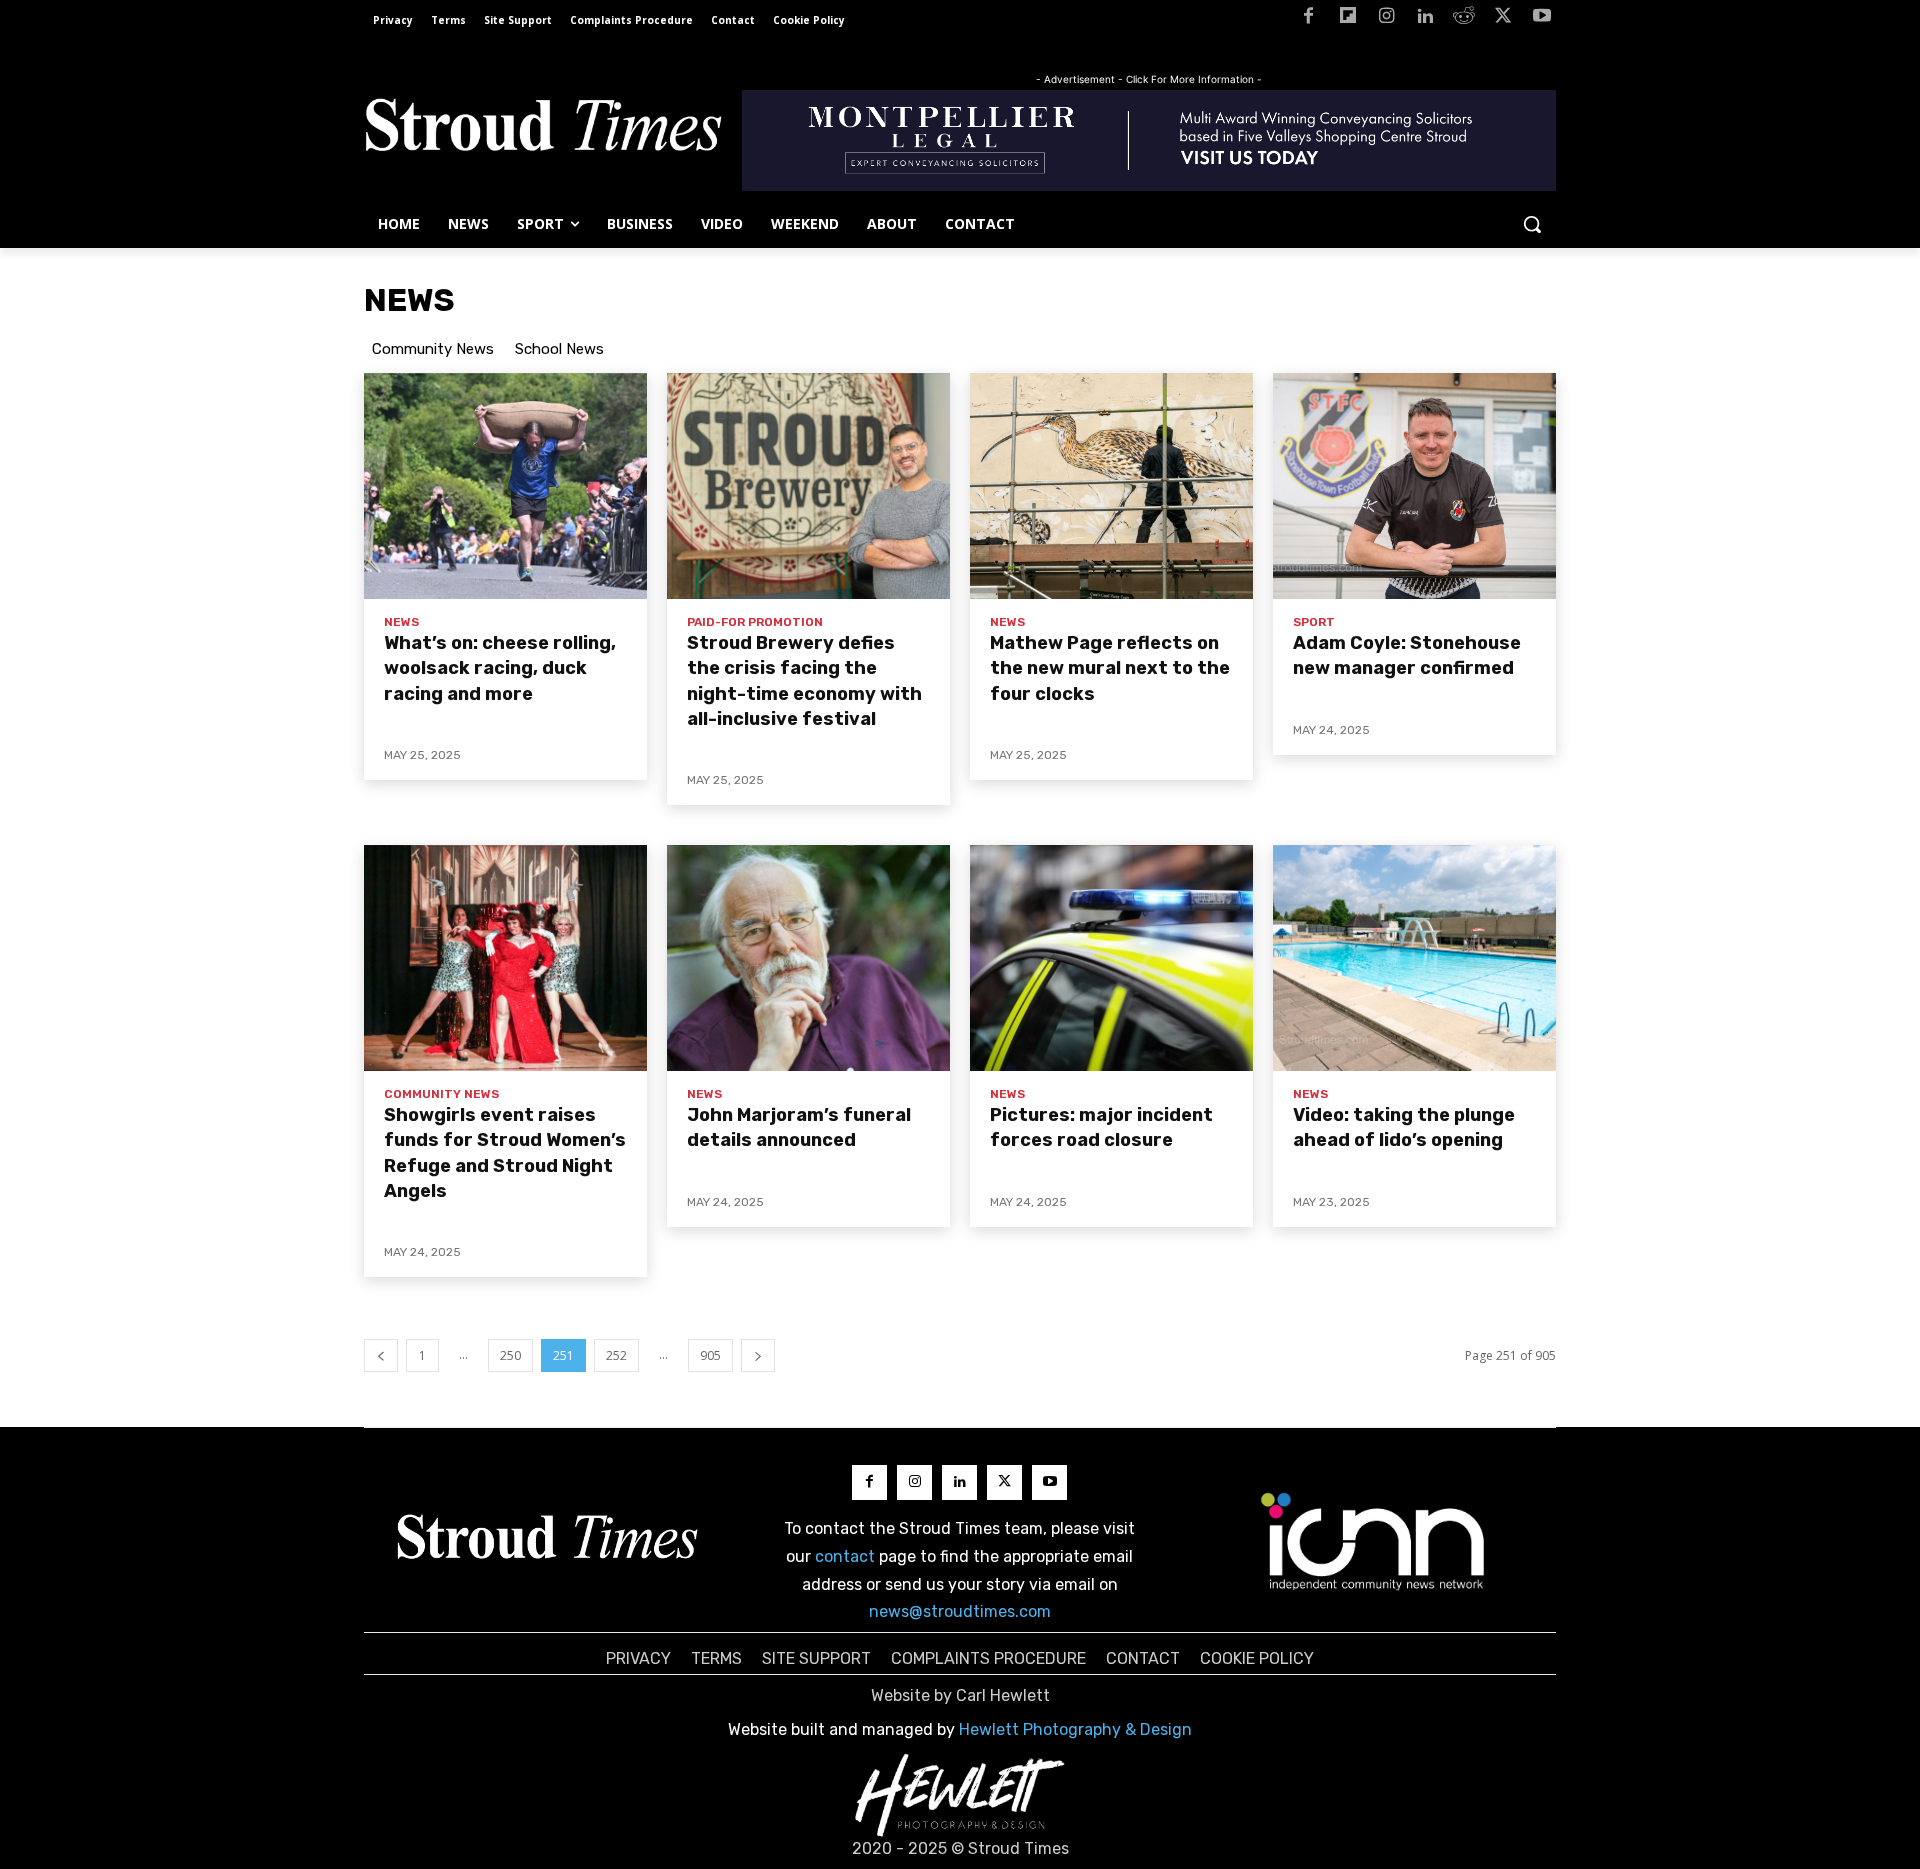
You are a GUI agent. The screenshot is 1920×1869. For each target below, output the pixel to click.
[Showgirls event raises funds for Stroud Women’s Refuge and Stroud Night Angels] (505, 958)
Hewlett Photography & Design (1075, 1729)
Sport (1314, 622)
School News (559, 349)
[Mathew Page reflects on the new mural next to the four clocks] (1111, 486)
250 (510, 1355)
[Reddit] (1464, 19)
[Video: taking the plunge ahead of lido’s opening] (1414, 958)
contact (845, 1556)
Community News (433, 349)
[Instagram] (1386, 19)
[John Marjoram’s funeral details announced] (808, 958)
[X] (1502, 19)
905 (710, 1355)
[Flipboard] (1347, 19)
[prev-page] (381, 1355)
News (401, 622)
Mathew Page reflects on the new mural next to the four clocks (1110, 668)
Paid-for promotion (755, 622)
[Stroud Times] (543, 130)
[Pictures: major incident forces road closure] (1111, 958)
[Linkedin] (1425, 19)
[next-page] (758, 1355)
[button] (1532, 224)
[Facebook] (1308, 19)
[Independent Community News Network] (1373, 1541)
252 (616, 1355)
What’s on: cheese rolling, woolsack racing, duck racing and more (500, 668)
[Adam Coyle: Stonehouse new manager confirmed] (1414, 486)
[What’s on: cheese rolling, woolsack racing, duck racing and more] (505, 486)
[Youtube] (1541, 19)
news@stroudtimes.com (960, 1611)
